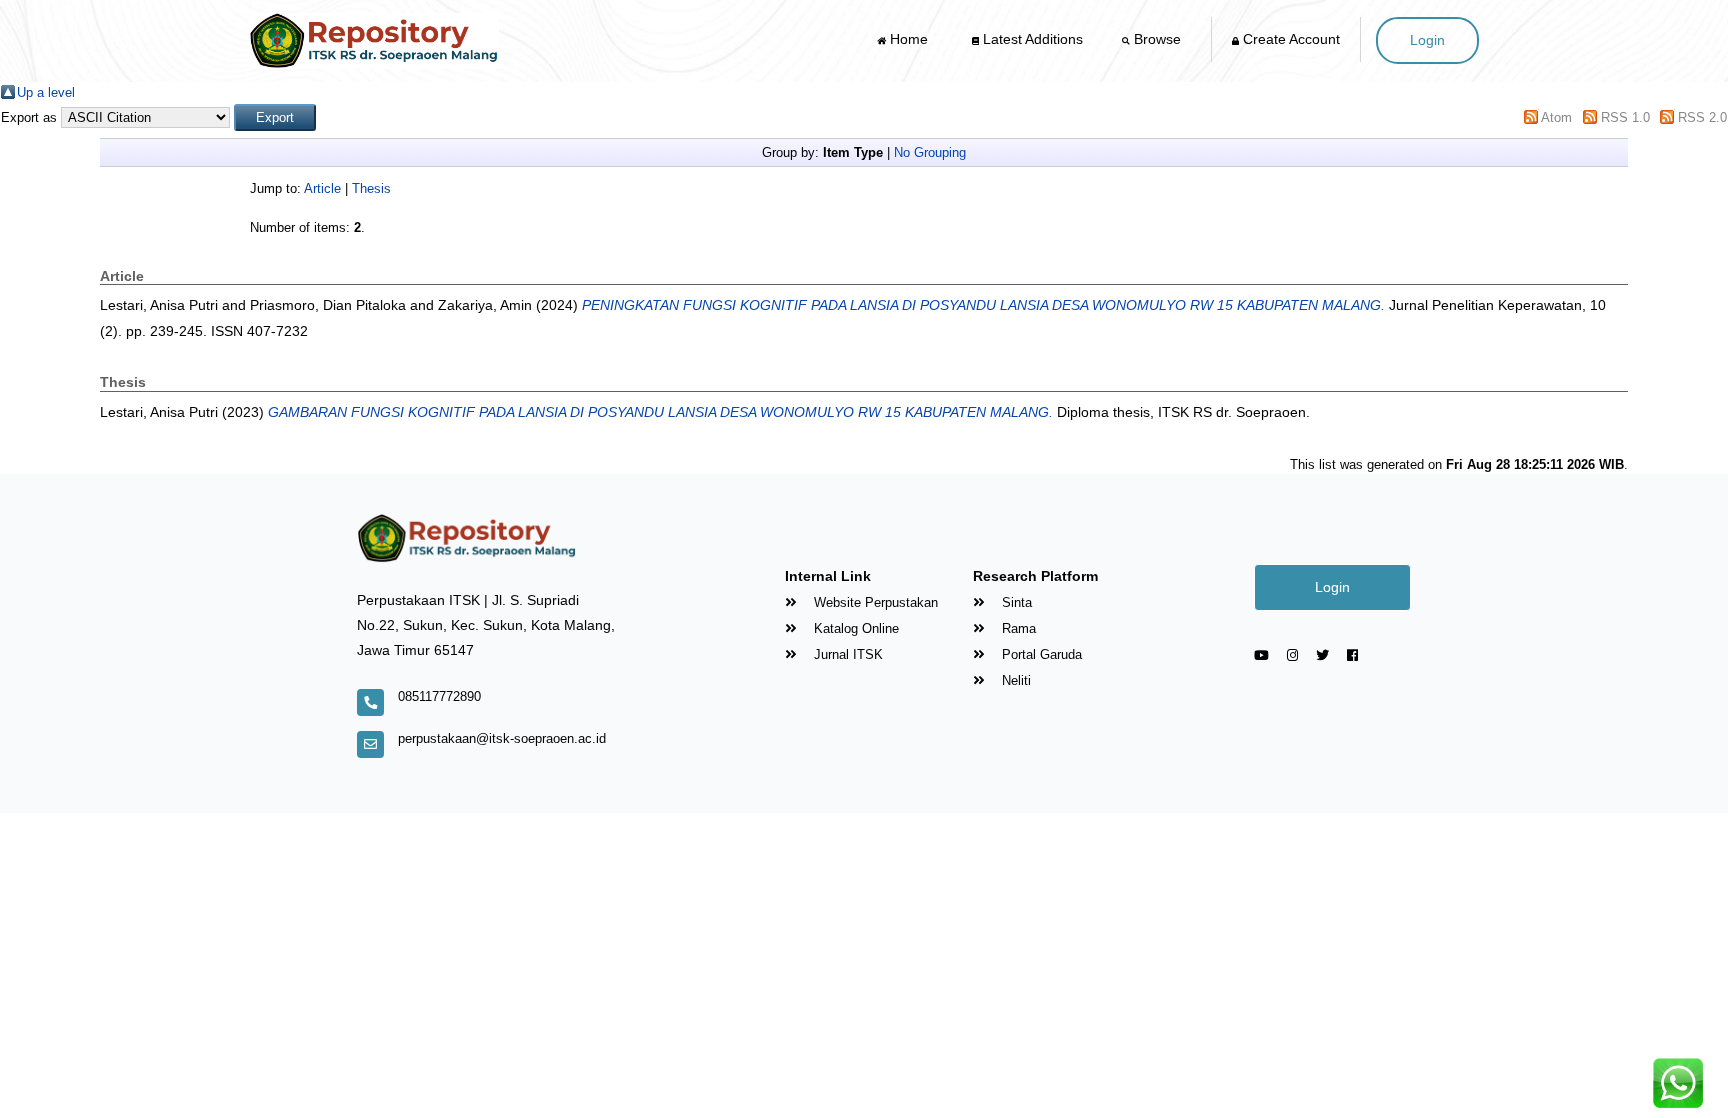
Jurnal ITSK (846, 654)
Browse (1157, 39)
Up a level (46, 92)
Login (1427, 40)
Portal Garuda (1040, 654)
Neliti (1014, 680)
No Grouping (930, 152)
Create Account (1289, 39)
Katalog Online (854, 628)
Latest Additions (1031, 39)
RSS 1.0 (1625, 117)
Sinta (1015, 602)
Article (322, 188)
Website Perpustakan (874, 602)
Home (909, 39)
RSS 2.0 (1702, 117)
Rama (1017, 628)
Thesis (371, 188)
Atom (1556, 117)
